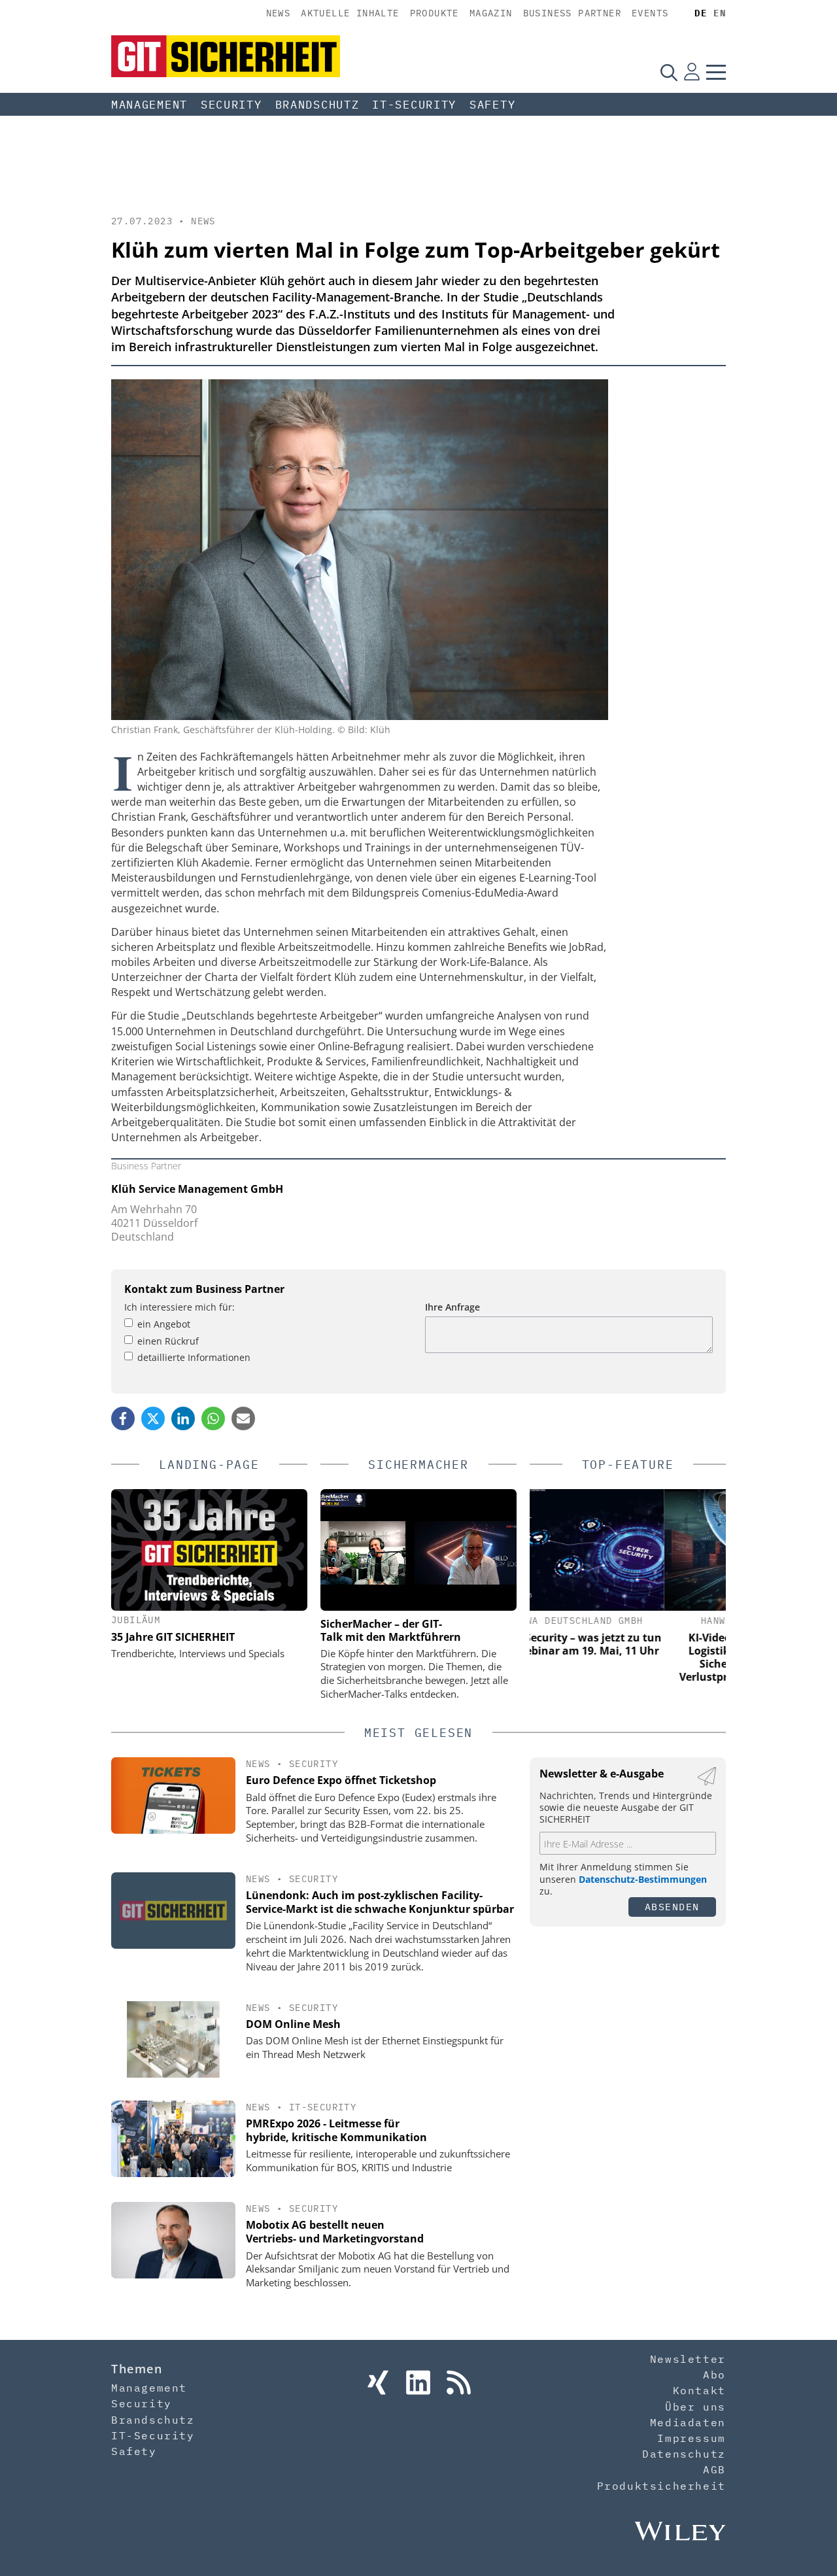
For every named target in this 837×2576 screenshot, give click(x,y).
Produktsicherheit (661, 2486)
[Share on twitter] (153, 1418)
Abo (714, 2375)
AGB (714, 2469)
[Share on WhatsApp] (213, 1418)
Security (231, 105)
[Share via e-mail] (243, 1418)
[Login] (692, 72)
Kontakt (699, 2390)
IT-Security (414, 105)
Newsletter (688, 2359)
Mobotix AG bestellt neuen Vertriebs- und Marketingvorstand (335, 2232)
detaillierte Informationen (194, 1357)
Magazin (491, 13)
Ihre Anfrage (453, 1307)
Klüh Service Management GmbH (197, 1189)
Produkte (435, 13)
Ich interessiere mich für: (179, 1307)
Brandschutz (317, 105)
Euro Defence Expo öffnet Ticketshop (341, 1780)
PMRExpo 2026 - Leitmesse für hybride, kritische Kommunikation (336, 2130)
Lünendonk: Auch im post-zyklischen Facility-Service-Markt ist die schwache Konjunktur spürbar (380, 1902)
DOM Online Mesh (293, 2024)
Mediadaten (688, 2422)
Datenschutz (684, 2454)
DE (701, 13)
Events (650, 13)
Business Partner (572, 13)
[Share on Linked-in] (183, 1418)
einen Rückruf (168, 1341)
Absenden (672, 1907)
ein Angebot (164, 1324)
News (279, 13)
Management (149, 105)
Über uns (695, 2407)
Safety (492, 105)
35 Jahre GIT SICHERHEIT (173, 1637)
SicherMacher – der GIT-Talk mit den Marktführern (391, 1630)
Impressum (691, 2438)
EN (720, 13)
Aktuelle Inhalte (350, 13)
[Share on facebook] (123, 1418)
